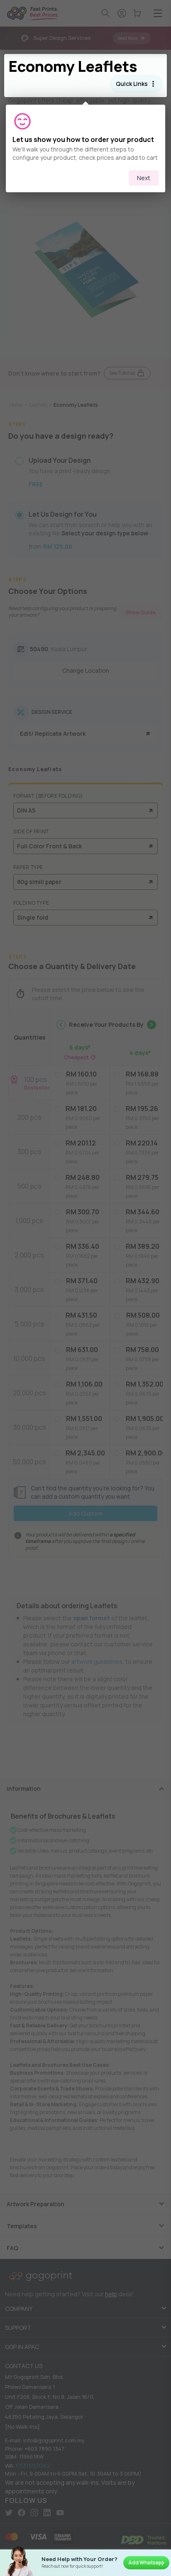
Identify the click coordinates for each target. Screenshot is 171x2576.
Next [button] (144, 178)
